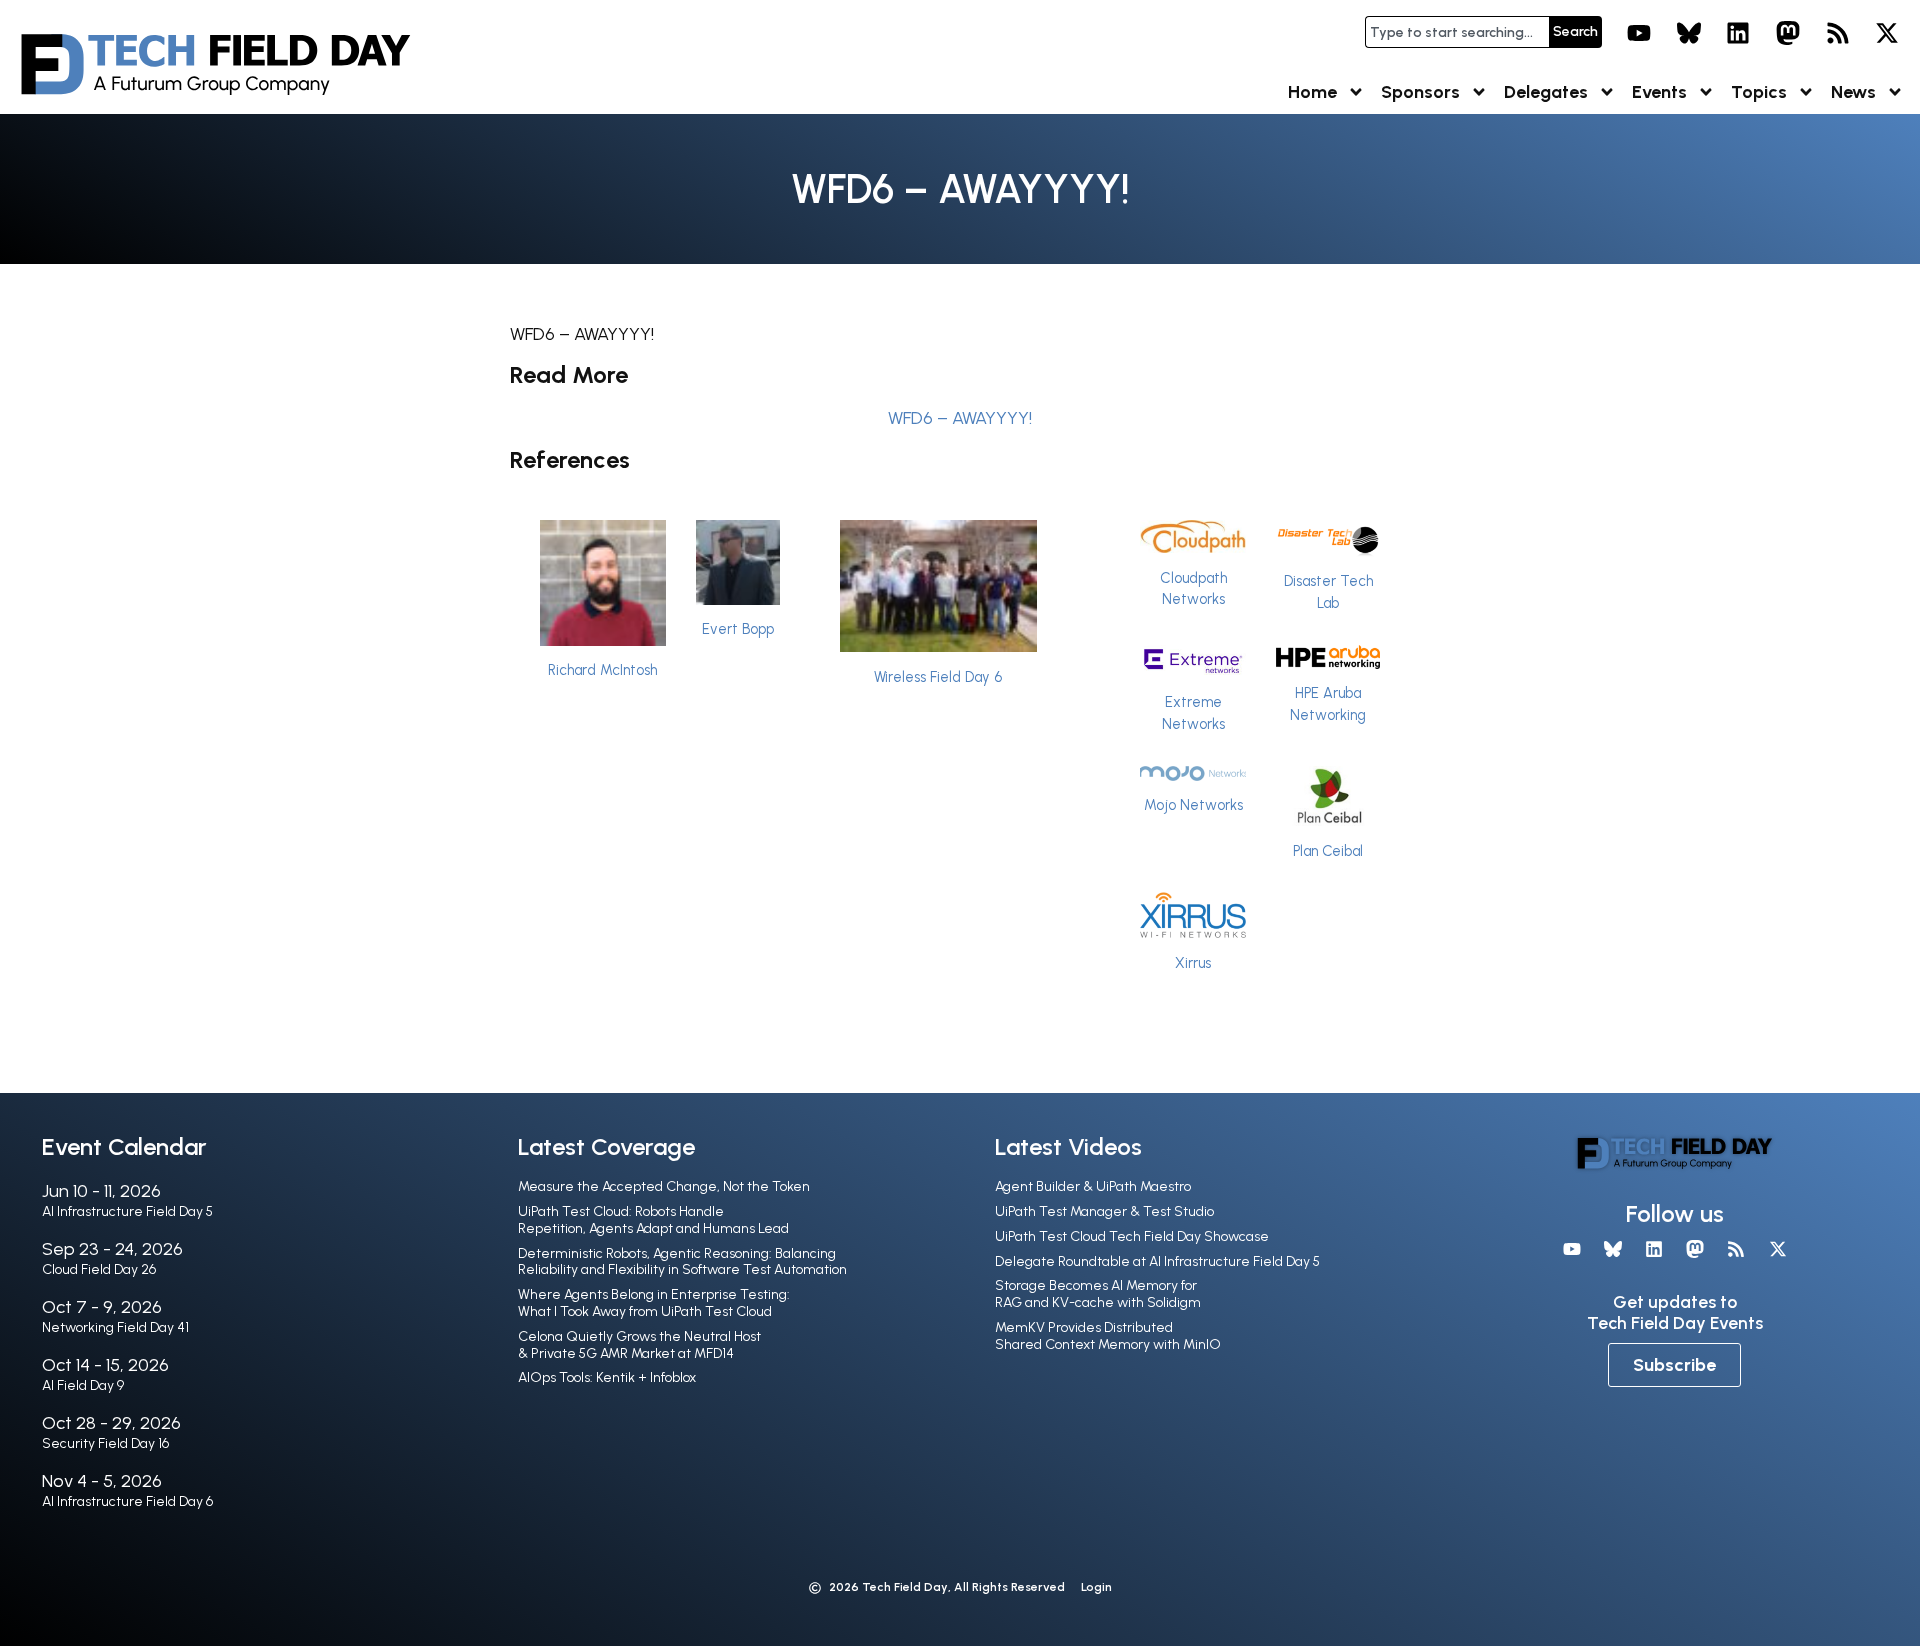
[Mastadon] (1788, 33)
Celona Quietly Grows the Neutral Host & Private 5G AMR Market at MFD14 (639, 1345)
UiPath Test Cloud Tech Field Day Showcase (1132, 1236)
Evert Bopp (738, 629)
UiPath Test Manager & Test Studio (1104, 1211)
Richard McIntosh (602, 670)
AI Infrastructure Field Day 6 (127, 1501)
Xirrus (1193, 963)
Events (1659, 92)
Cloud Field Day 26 (99, 1269)
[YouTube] (1639, 33)
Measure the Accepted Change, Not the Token (664, 1186)
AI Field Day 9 (83, 1385)
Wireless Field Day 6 (938, 677)
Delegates (1546, 92)
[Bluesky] (1689, 33)
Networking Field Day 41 (115, 1327)
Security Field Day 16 (105, 1443)
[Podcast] (1838, 33)
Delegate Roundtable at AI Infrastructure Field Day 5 (1157, 1261)
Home (1312, 92)
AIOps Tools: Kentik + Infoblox (607, 1377)
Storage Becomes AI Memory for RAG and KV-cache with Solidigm (1098, 1294)
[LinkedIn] (1739, 33)
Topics (1759, 92)
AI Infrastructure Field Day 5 (127, 1211)
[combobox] (1457, 32)
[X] (1887, 33)
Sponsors (1420, 92)
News (1853, 92)
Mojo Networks (1193, 805)
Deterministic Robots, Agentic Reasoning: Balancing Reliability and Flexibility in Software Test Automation (682, 1262)
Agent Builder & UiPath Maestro (1093, 1186)
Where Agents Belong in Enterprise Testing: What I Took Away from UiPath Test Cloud (654, 1303)
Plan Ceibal (1328, 851)
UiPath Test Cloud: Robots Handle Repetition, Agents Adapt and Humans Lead (653, 1220)
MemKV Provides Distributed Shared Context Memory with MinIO (1108, 1336)
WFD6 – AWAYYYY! (960, 418)
